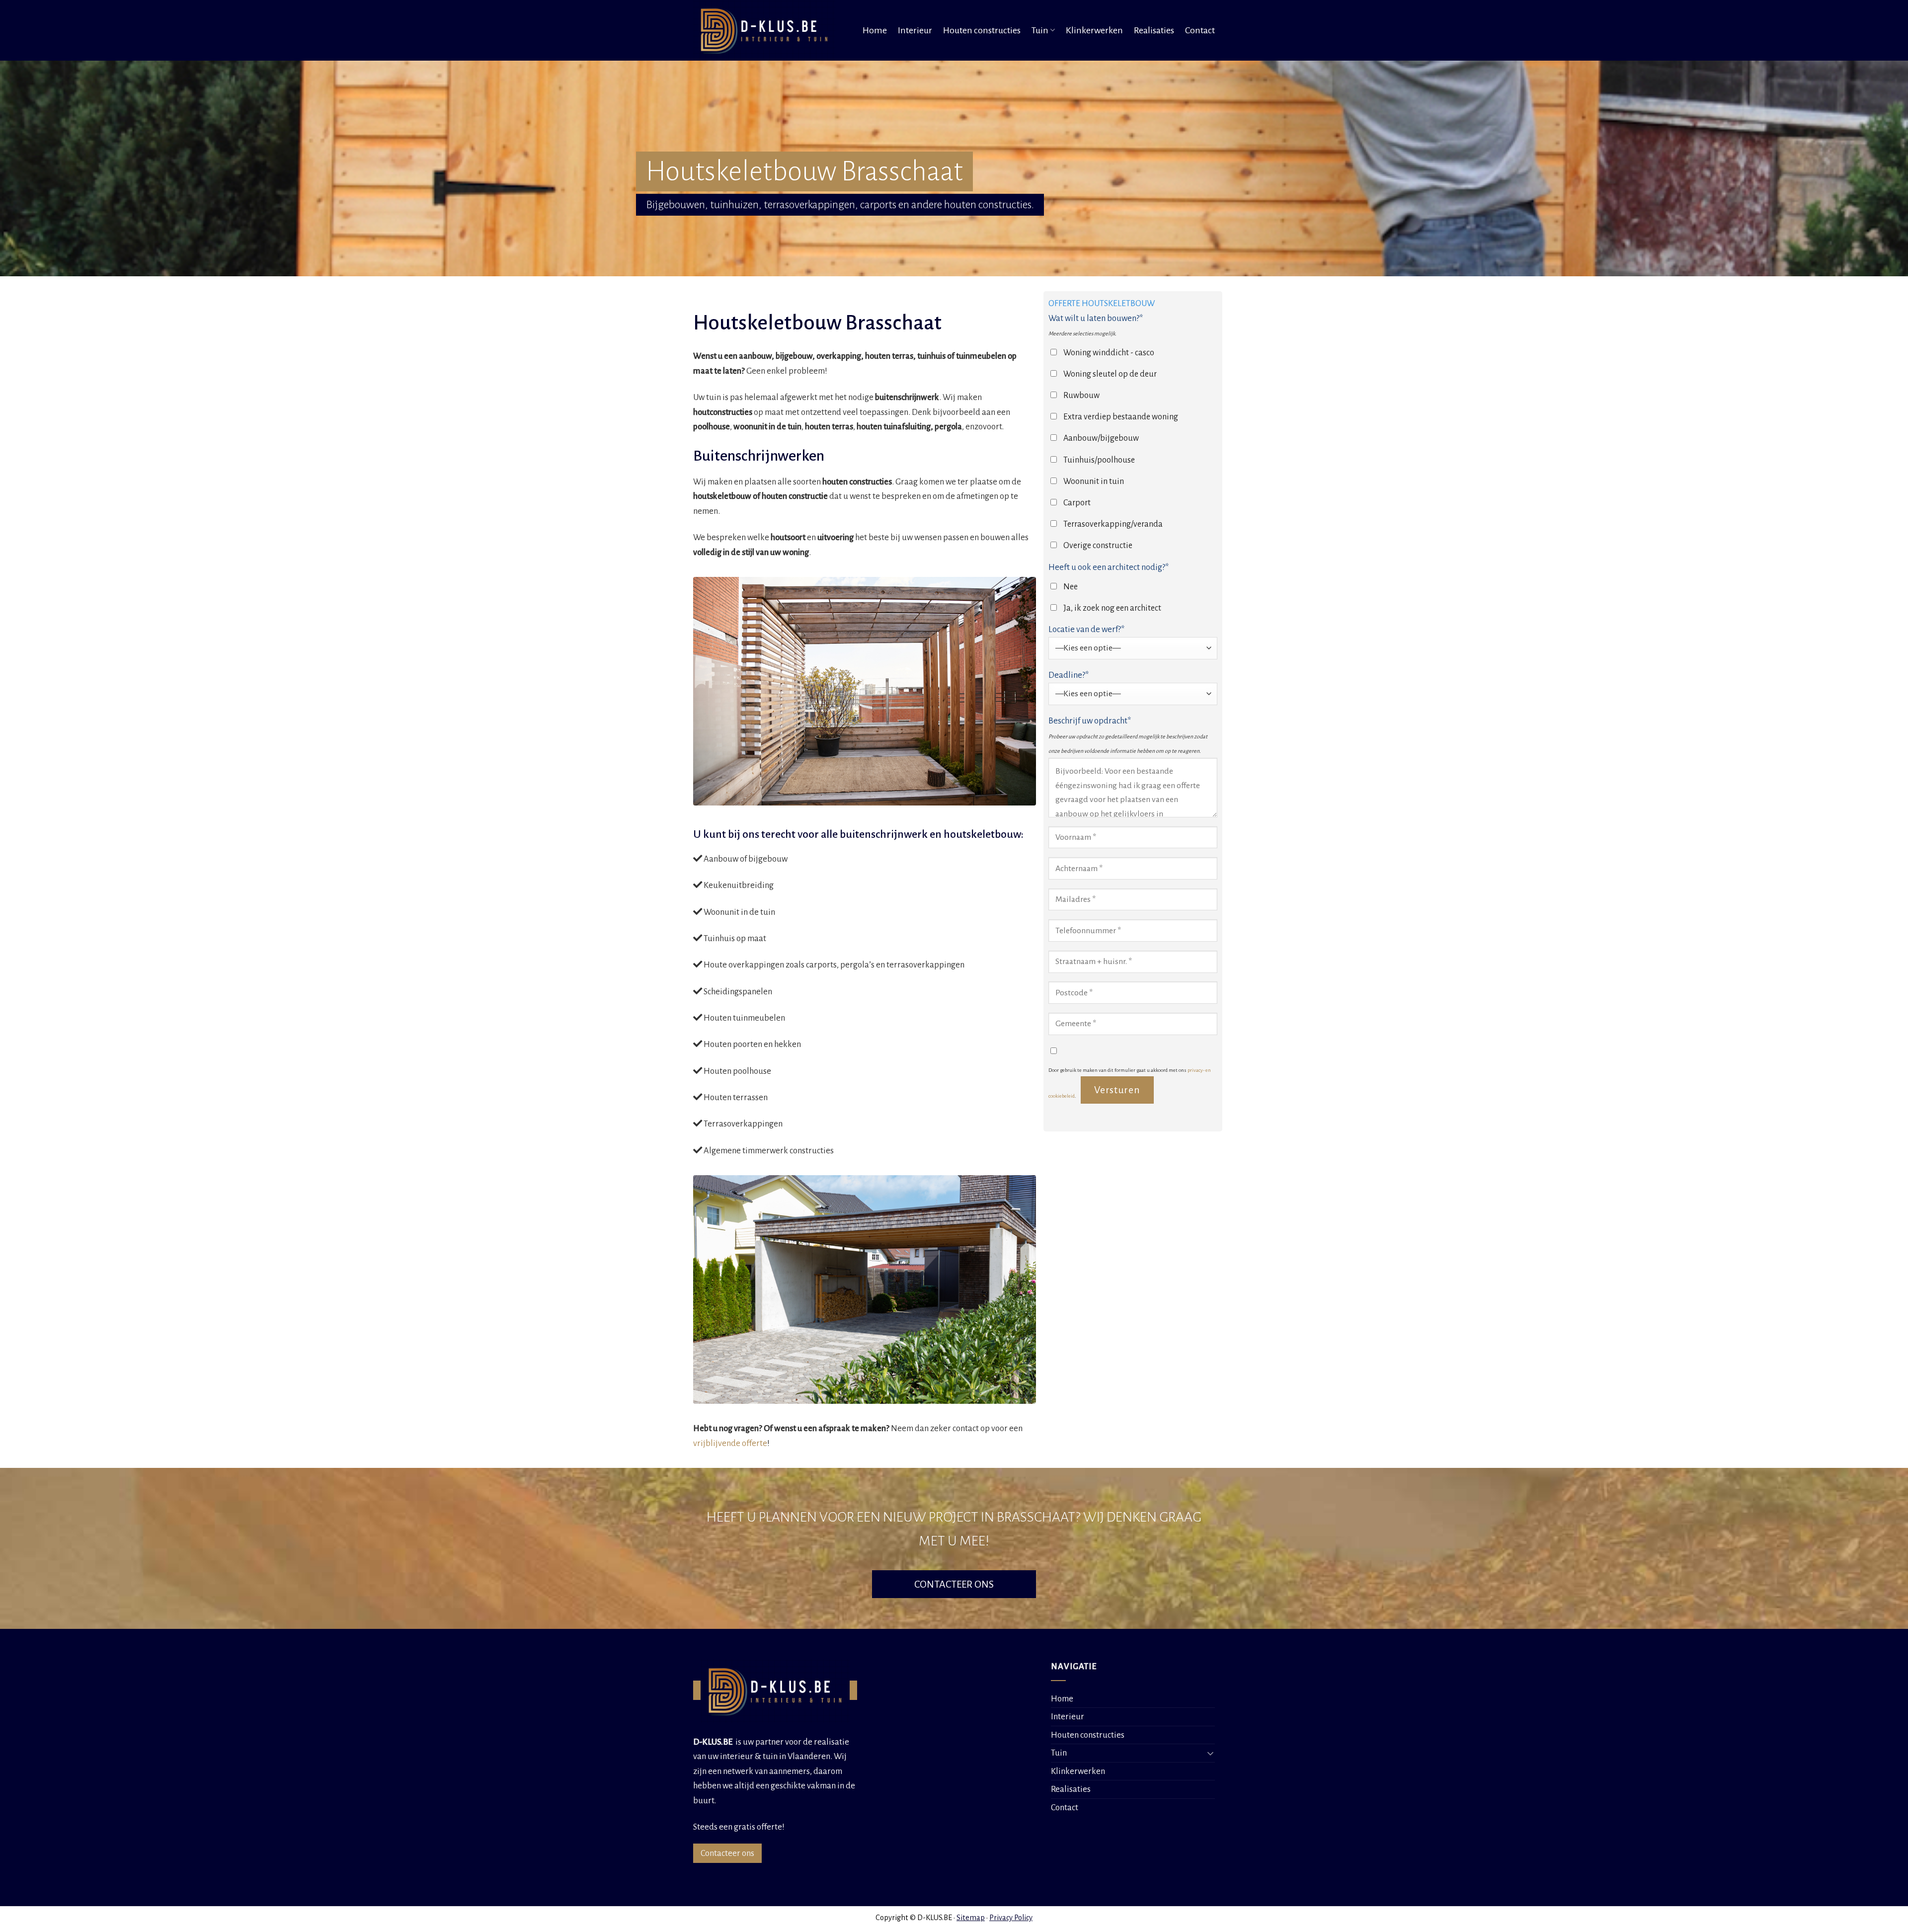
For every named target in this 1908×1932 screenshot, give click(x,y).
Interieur (915, 30)
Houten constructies (982, 30)
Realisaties (1154, 30)
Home (875, 30)
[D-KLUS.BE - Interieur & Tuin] (767, 30)
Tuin (1040, 30)
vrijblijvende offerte (730, 1443)
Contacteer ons (727, 1853)
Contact (1200, 30)
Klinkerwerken (1094, 30)
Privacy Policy (1011, 1918)
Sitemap (971, 1918)
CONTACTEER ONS (954, 1584)
